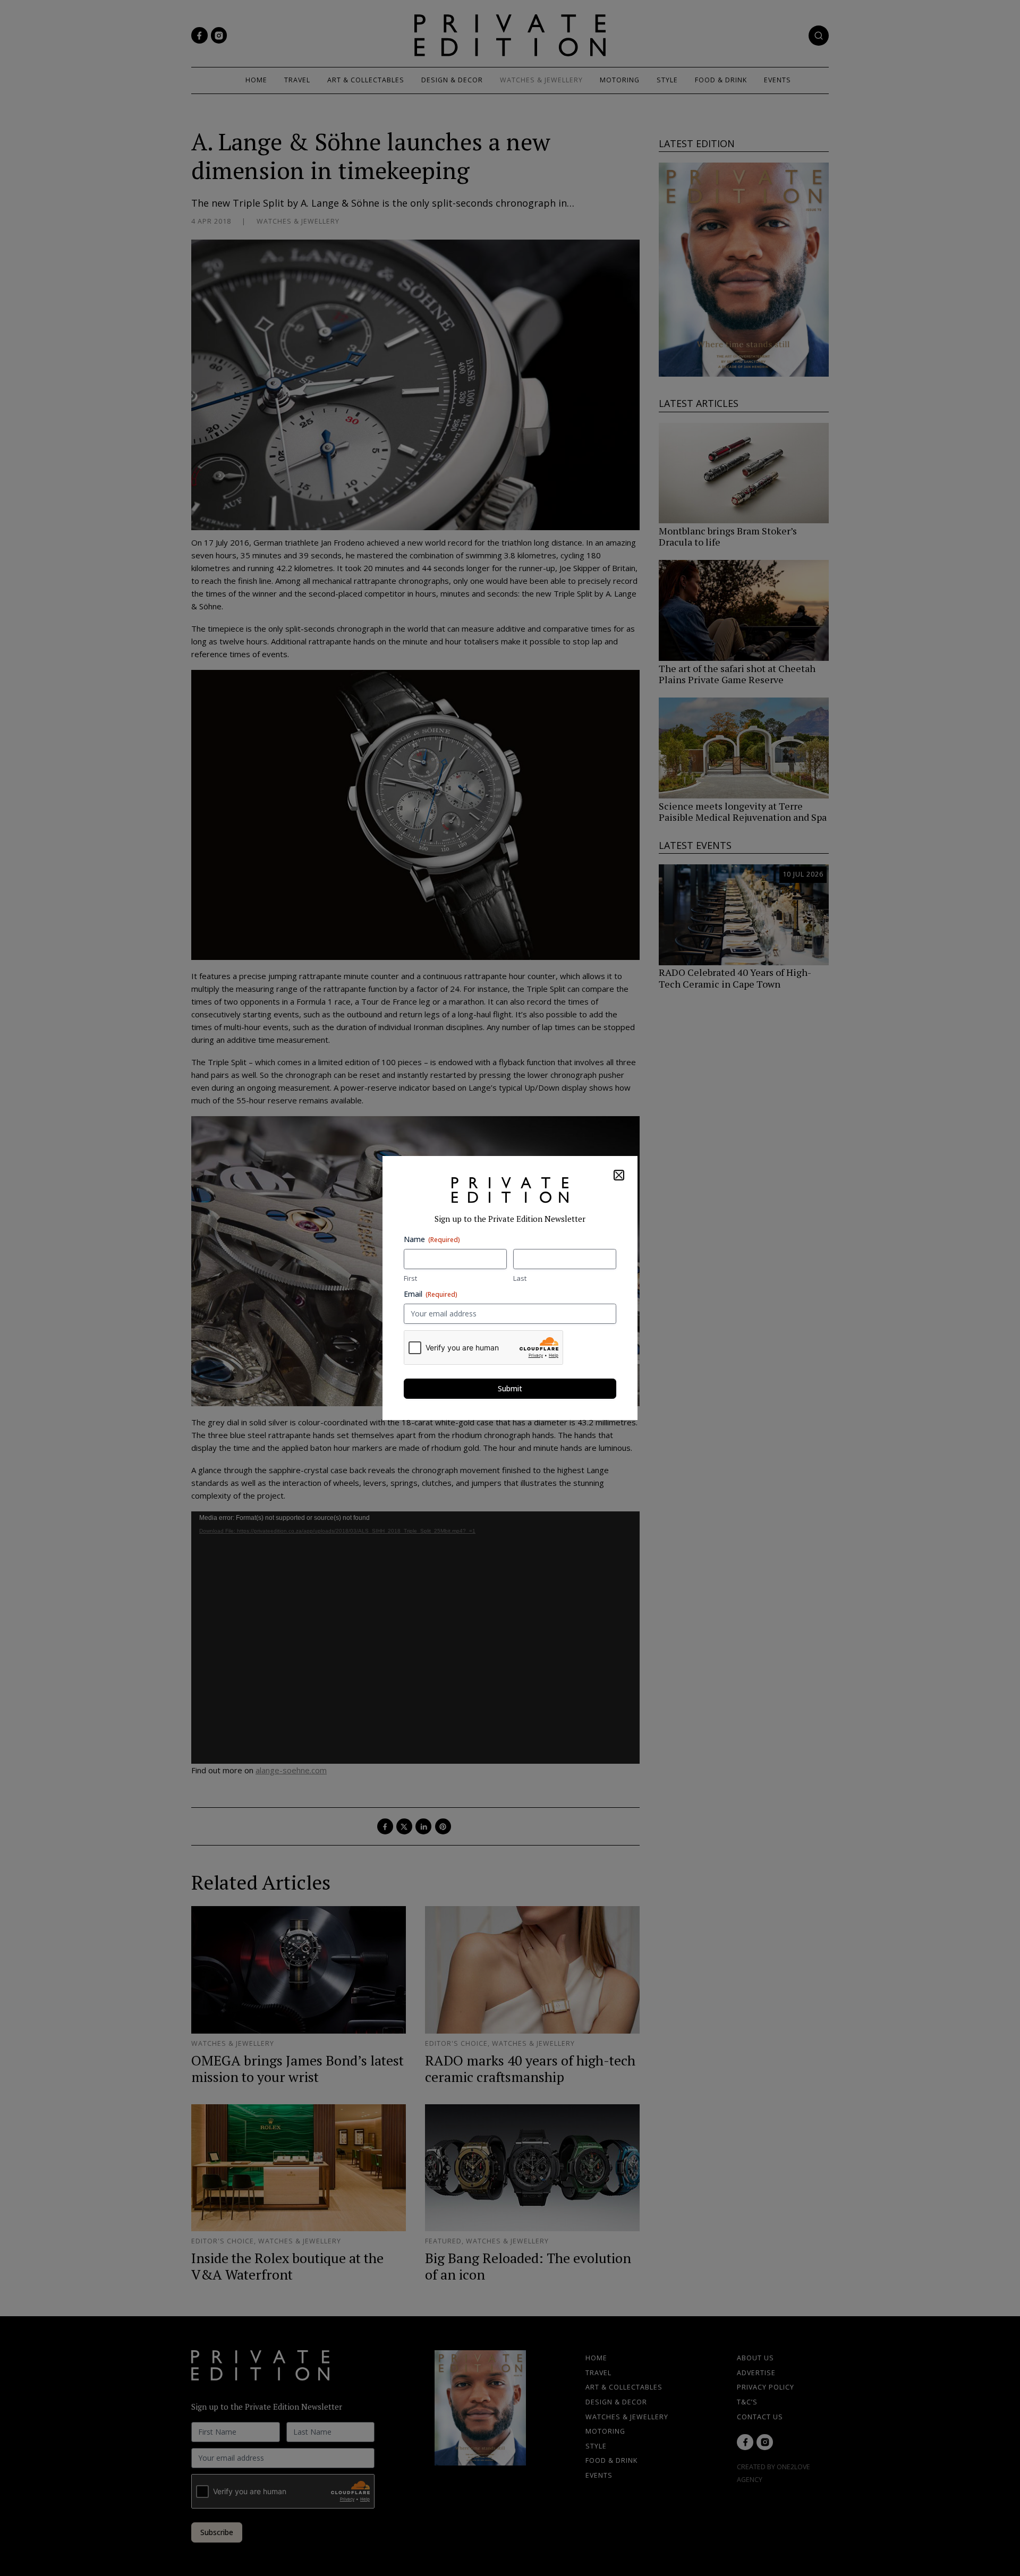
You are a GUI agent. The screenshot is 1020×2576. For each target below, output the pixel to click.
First (410, 1278)
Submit (510, 1388)
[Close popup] (619, 1175)
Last (520, 1278)
